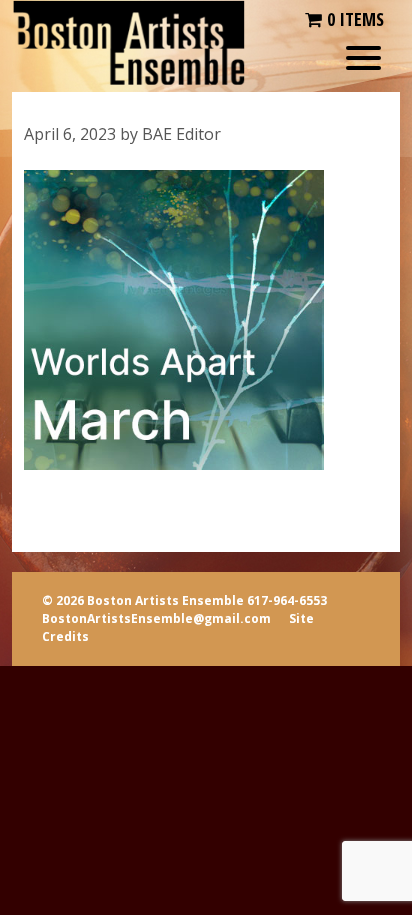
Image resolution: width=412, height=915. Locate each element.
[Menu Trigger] (363, 57)
